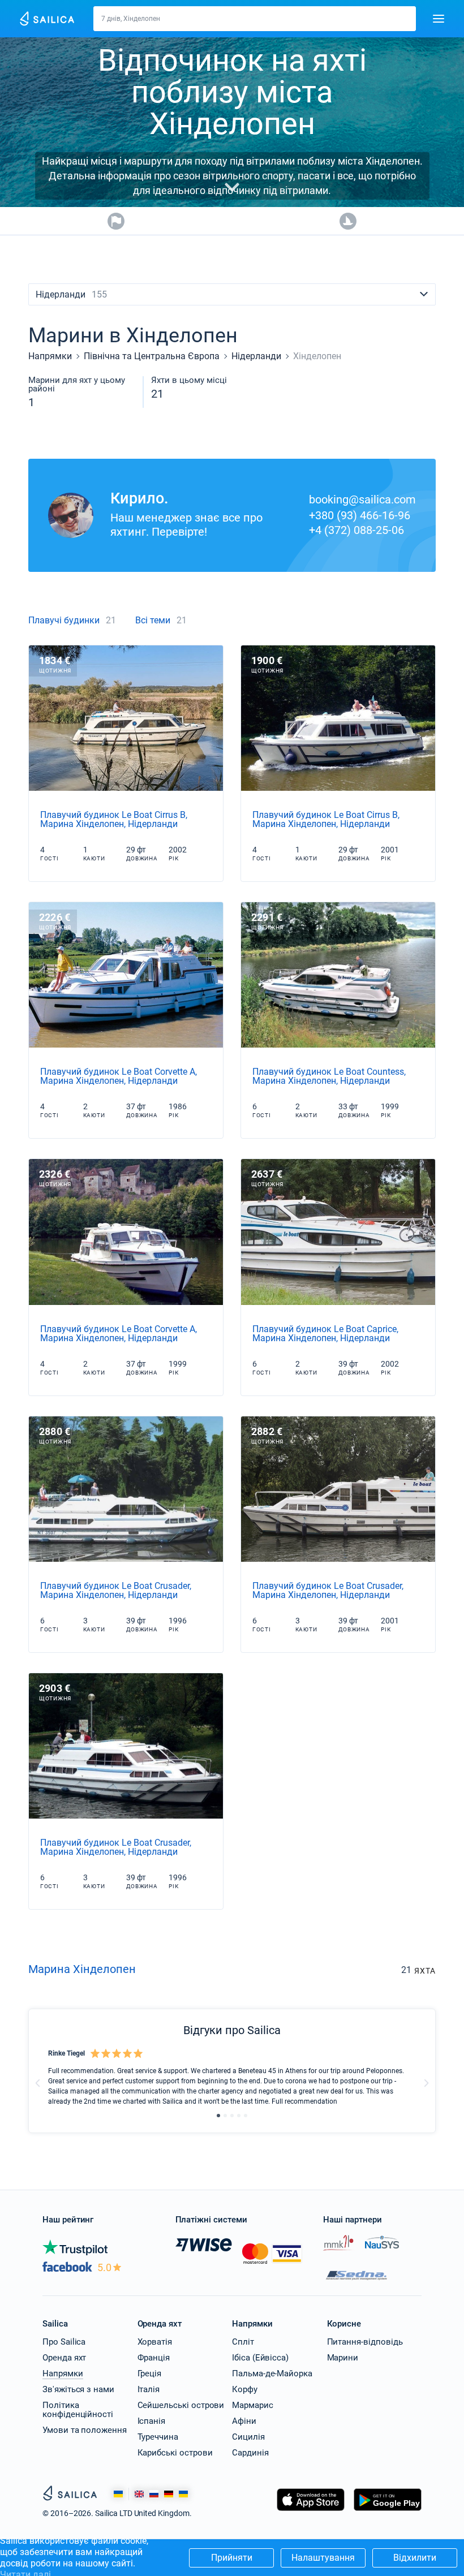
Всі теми (153, 620)
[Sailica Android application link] (388, 2511)
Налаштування (323, 2558)
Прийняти (232, 2558)
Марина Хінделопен (82, 1969)
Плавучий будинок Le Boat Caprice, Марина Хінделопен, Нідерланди (325, 1334)
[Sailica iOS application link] (311, 2511)
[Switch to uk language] (183, 2494)
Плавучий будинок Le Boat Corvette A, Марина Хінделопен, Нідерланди (119, 1076)
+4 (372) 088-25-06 (356, 530)
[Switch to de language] (169, 2494)
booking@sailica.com (362, 499)
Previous (38, 2083)
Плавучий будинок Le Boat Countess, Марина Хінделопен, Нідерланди (329, 1076)
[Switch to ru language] (154, 2494)
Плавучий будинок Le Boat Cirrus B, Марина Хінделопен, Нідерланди (114, 819)
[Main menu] (439, 19)
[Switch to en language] (139, 2494)
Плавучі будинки (64, 620)
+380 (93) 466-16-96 (360, 515)
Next (426, 2083)
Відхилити (415, 2558)
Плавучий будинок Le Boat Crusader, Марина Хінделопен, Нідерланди (116, 1590)
